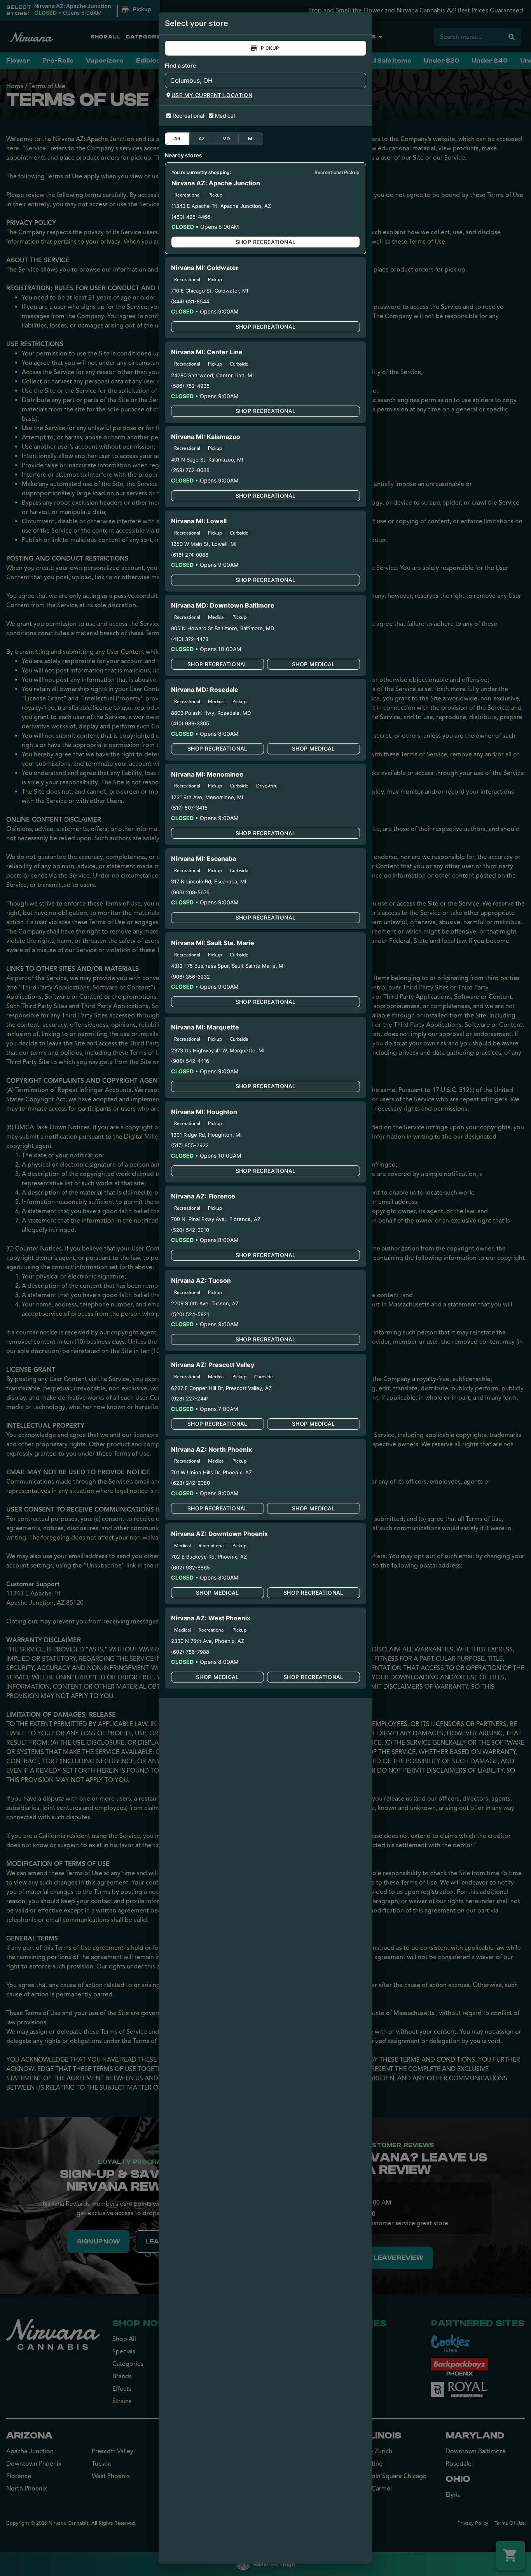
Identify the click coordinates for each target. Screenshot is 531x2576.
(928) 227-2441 (190, 1399)
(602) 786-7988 (190, 1652)
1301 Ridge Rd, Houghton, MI (206, 1135)
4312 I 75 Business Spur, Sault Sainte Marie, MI (228, 966)
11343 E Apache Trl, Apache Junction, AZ (221, 206)
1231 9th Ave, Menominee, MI (207, 797)
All (177, 138)
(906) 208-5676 (190, 892)
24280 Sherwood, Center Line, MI (212, 375)
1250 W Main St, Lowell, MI (204, 544)
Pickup (270, 48)
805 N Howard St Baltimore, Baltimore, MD (223, 628)
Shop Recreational (266, 242)
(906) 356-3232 (190, 977)
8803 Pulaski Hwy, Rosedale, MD (211, 713)
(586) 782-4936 (190, 386)
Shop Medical (314, 664)
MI (251, 138)
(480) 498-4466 (191, 217)
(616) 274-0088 (190, 555)
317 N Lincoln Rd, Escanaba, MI (209, 881)
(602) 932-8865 (190, 1568)
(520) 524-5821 (190, 1314)
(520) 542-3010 (190, 1230)
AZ (202, 138)
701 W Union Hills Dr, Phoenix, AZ (211, 1472)
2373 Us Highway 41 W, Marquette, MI (218, 1050)
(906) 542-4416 (190, 1061)
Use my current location (212, 95)
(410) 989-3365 (190, 723)
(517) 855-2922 (190, 1145)
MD (226, 138)
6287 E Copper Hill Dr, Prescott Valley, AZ (221, 1388)
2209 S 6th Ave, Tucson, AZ (205, 1303)
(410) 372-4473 (190, 639)
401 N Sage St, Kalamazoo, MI (207, 460)
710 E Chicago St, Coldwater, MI (210, 291)
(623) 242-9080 (190, 1483)
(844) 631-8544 (190, 301)
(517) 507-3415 (189, 808)
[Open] (360, 81)
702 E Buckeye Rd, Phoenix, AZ (209, 1557)
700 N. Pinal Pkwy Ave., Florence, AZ (216, 1219)
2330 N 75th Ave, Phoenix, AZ (208, 1641)
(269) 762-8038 (190, 470)
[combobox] (259, 80)
